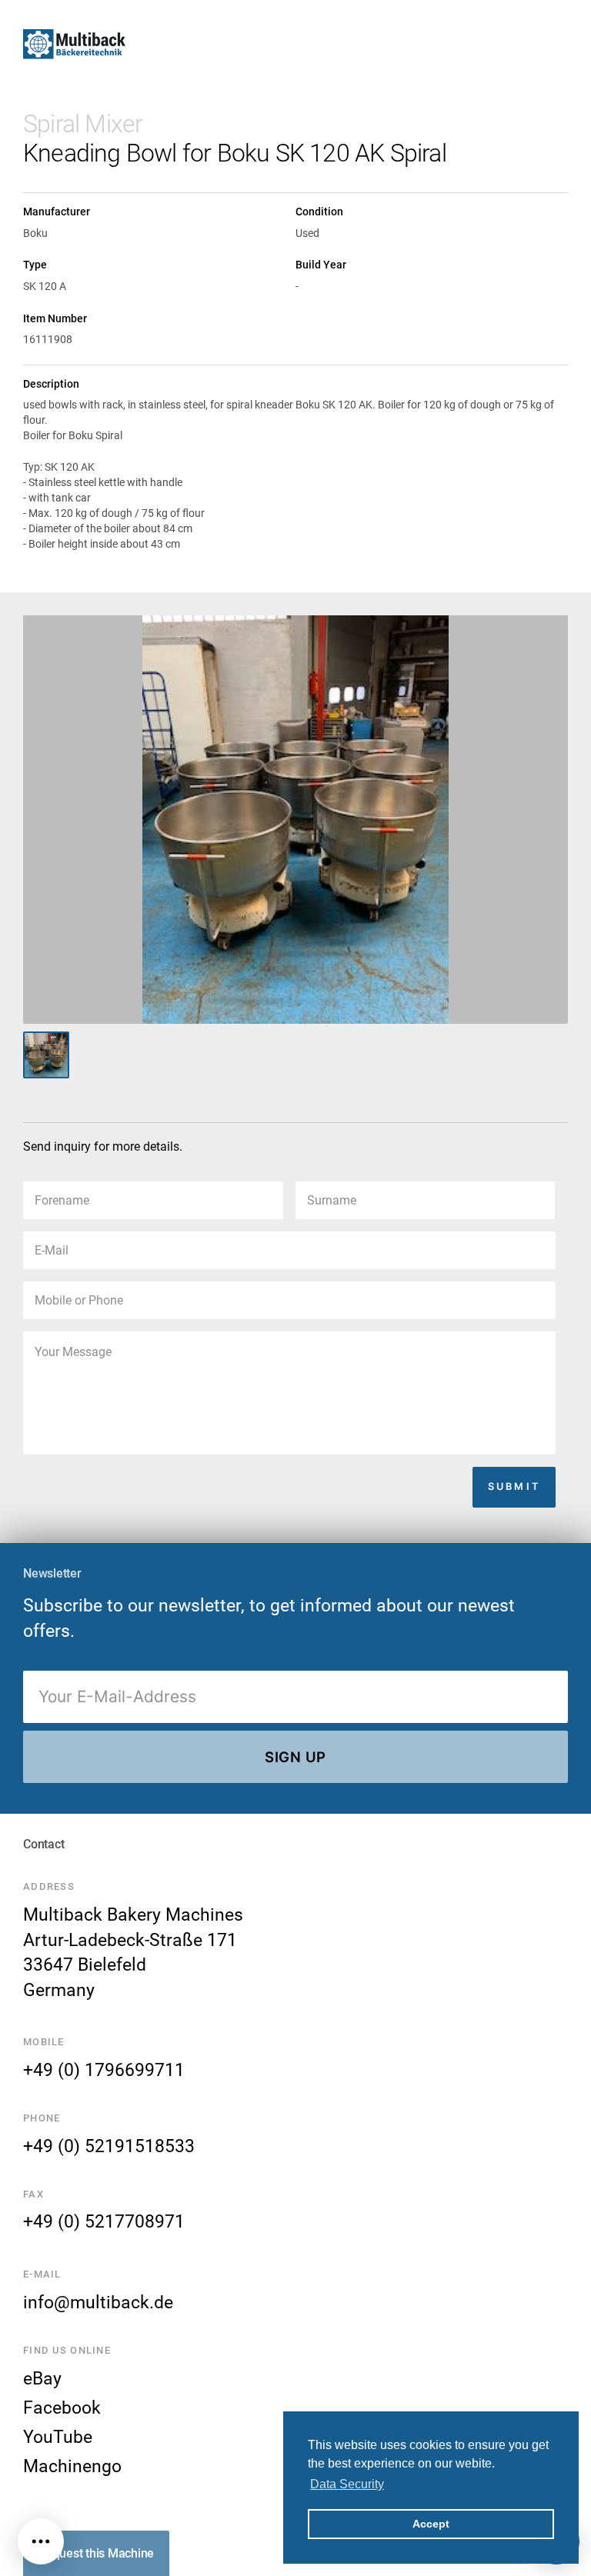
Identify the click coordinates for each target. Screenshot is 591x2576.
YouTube (58, 2437)
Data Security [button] (347, 2484)
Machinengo (72, 2466)
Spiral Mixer (83, 124)
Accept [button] (431, 2524)
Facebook (62, 2408)
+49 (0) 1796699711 (104, 2070)
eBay (42, 2378)
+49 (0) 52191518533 (109, 2146)
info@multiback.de (98, 2302)
